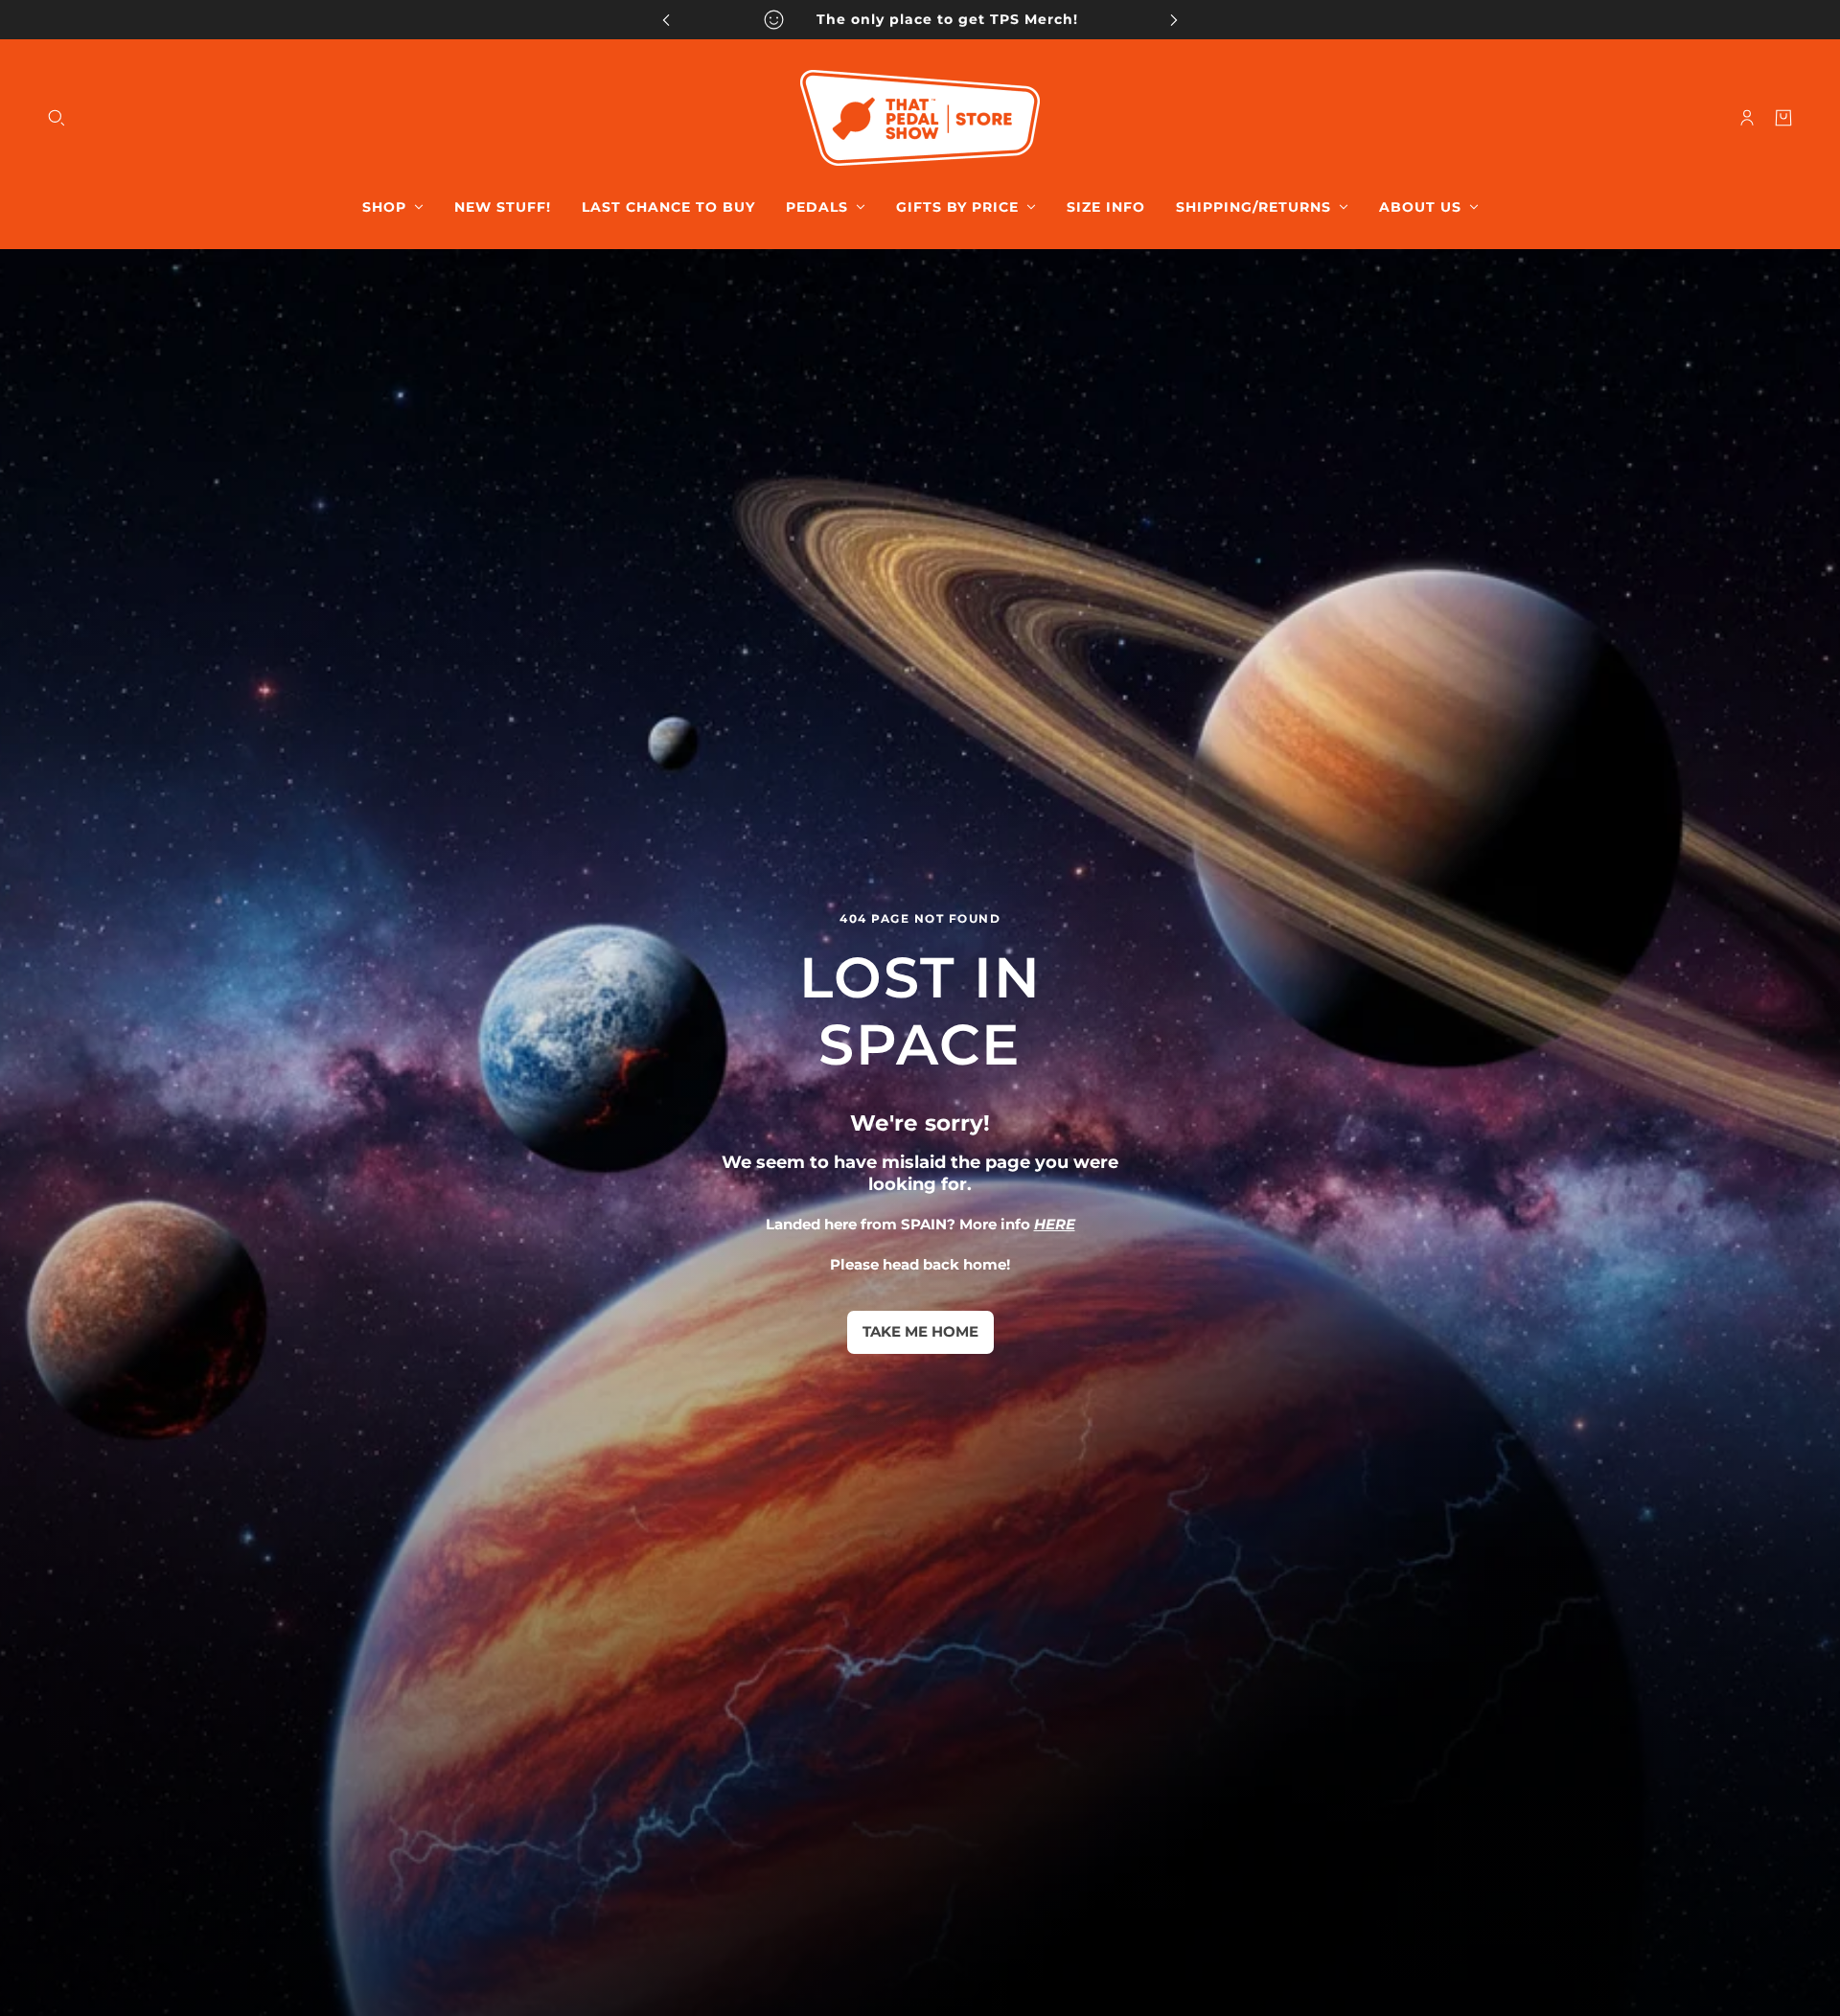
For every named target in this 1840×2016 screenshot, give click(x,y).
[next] (1174, 20)
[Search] (57, 118)
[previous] (666, 20)
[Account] (1747, 118)
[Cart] (1783, 118)
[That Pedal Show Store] (920, 118)
